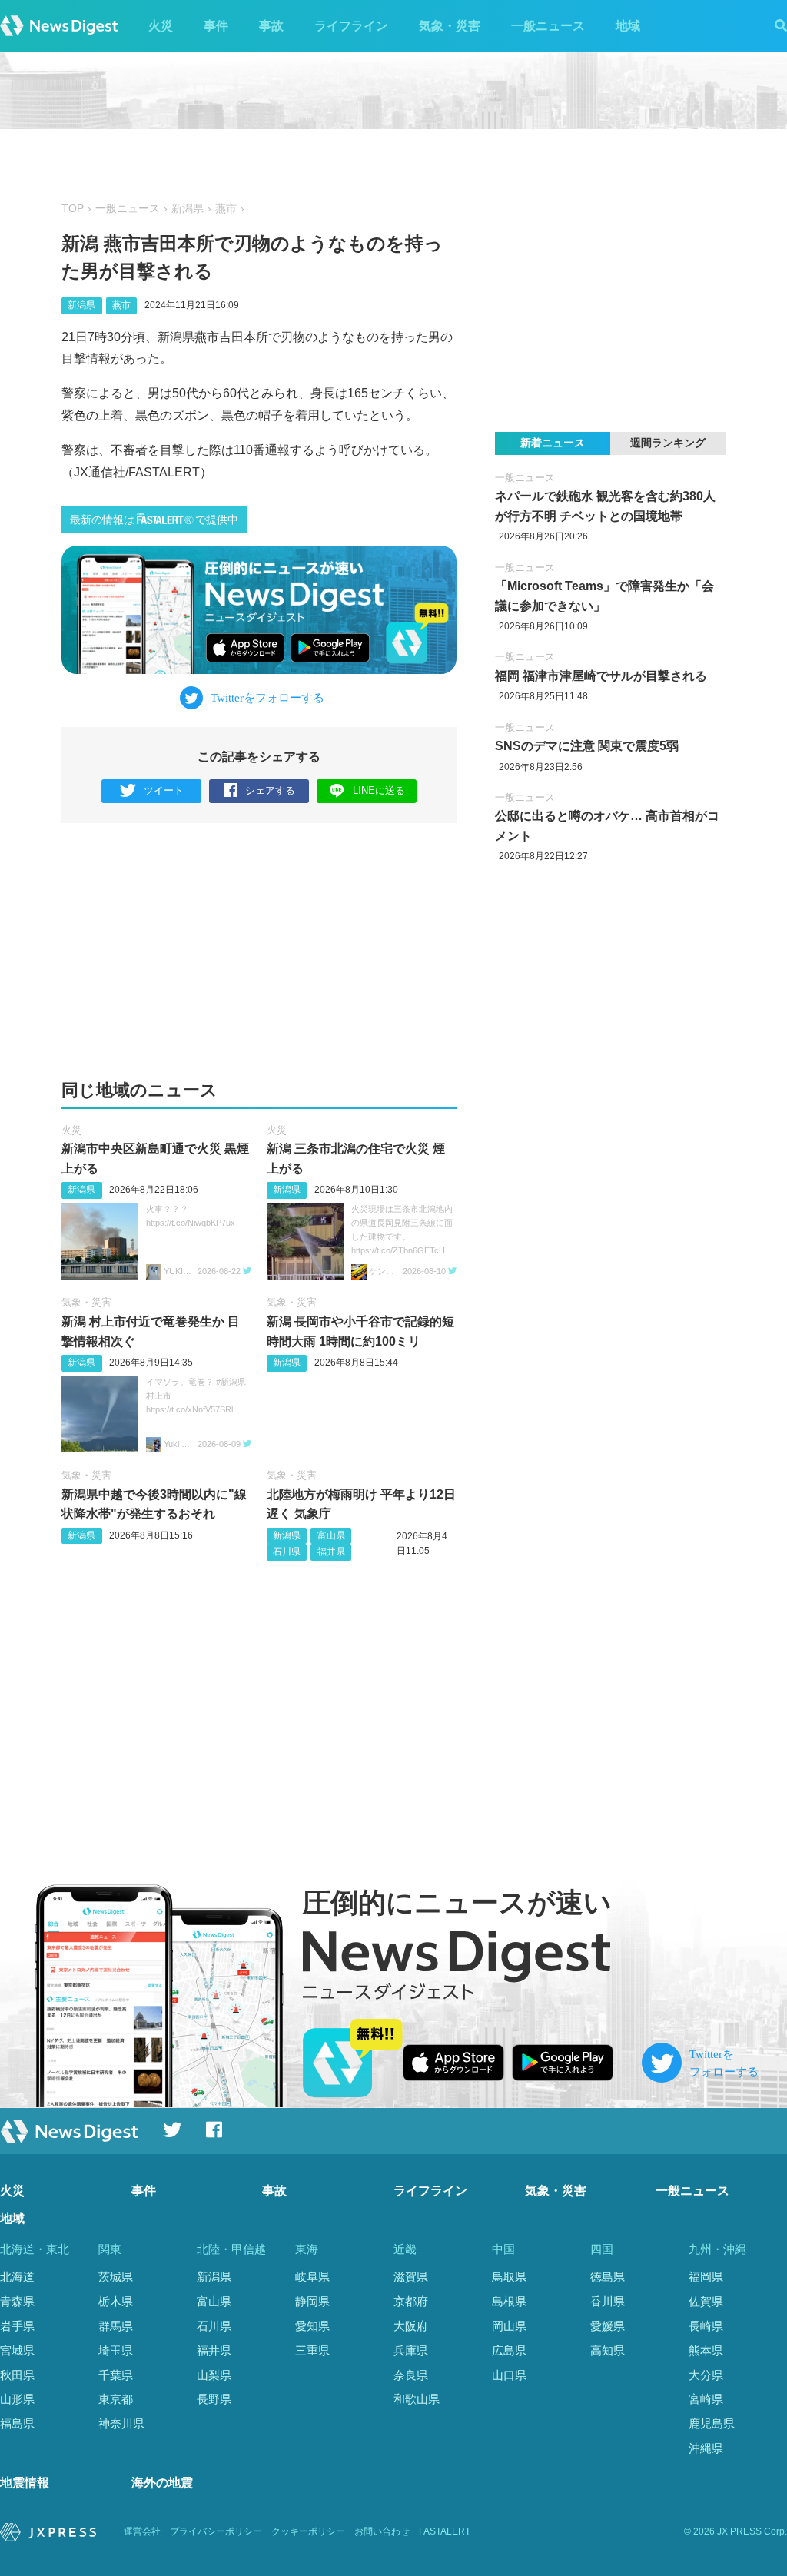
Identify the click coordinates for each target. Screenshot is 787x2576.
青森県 (17, 2301)
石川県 (287, 1552)
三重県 (312, 2350)
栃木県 (116, 2301)
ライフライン (351, 26)
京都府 (411, 2301)
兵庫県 (411, 2350)
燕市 (226, 209)
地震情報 (25, 2483)
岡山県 (509, 2326)
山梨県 (214, 2375)
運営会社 (142, 2531)
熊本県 (706, 2350)
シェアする (270, 790)
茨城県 (116, 2277)
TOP (73, 209)
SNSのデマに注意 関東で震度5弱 (587, 746)
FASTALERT (445, 2531)
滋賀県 (411, 2277)
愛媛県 (608, 2326)
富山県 (331, 1535)
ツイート (164, 790)
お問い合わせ (382, 2531)
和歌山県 (417, 2399)
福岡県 (706, 2277)
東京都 (116, 2399)
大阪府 (411, 2326)
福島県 (17, 2423)
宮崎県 (706, 2399)
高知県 (608, 2350)
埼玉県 (116, 2350)
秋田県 (17, 2375)
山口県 (509, 2375)
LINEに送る (379, 790)
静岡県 (312, 2301)
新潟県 (188, 209)
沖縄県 (706, 2448)
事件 (216, 26)
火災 (161, 26)
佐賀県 (706, 2301)
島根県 (509, 2301)
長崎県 (706, 2326)
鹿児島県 (712, 2423)
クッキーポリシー (308, 2531)
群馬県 (116, 2326)
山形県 (17, 2399)
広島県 (509, 2350)
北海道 (17, 2277)
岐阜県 (312, 2277)
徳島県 (608, 2277)
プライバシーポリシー (216, 2531)
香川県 (608, 2301)
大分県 (706, 2375)
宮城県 (17, 2350)
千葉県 (116, 2375)
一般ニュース (548, 26)
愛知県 (312, 2326)
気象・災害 (450, 26)
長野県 (214, 2399)
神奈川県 (121, 2423)
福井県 (331, 1552)
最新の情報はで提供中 (154, 520)
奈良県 (411, 2375)
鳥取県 (509, 2277)
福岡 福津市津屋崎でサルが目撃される (601, 676)
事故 (271, 26)
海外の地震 (162, 2483)
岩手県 (17, 2326)
